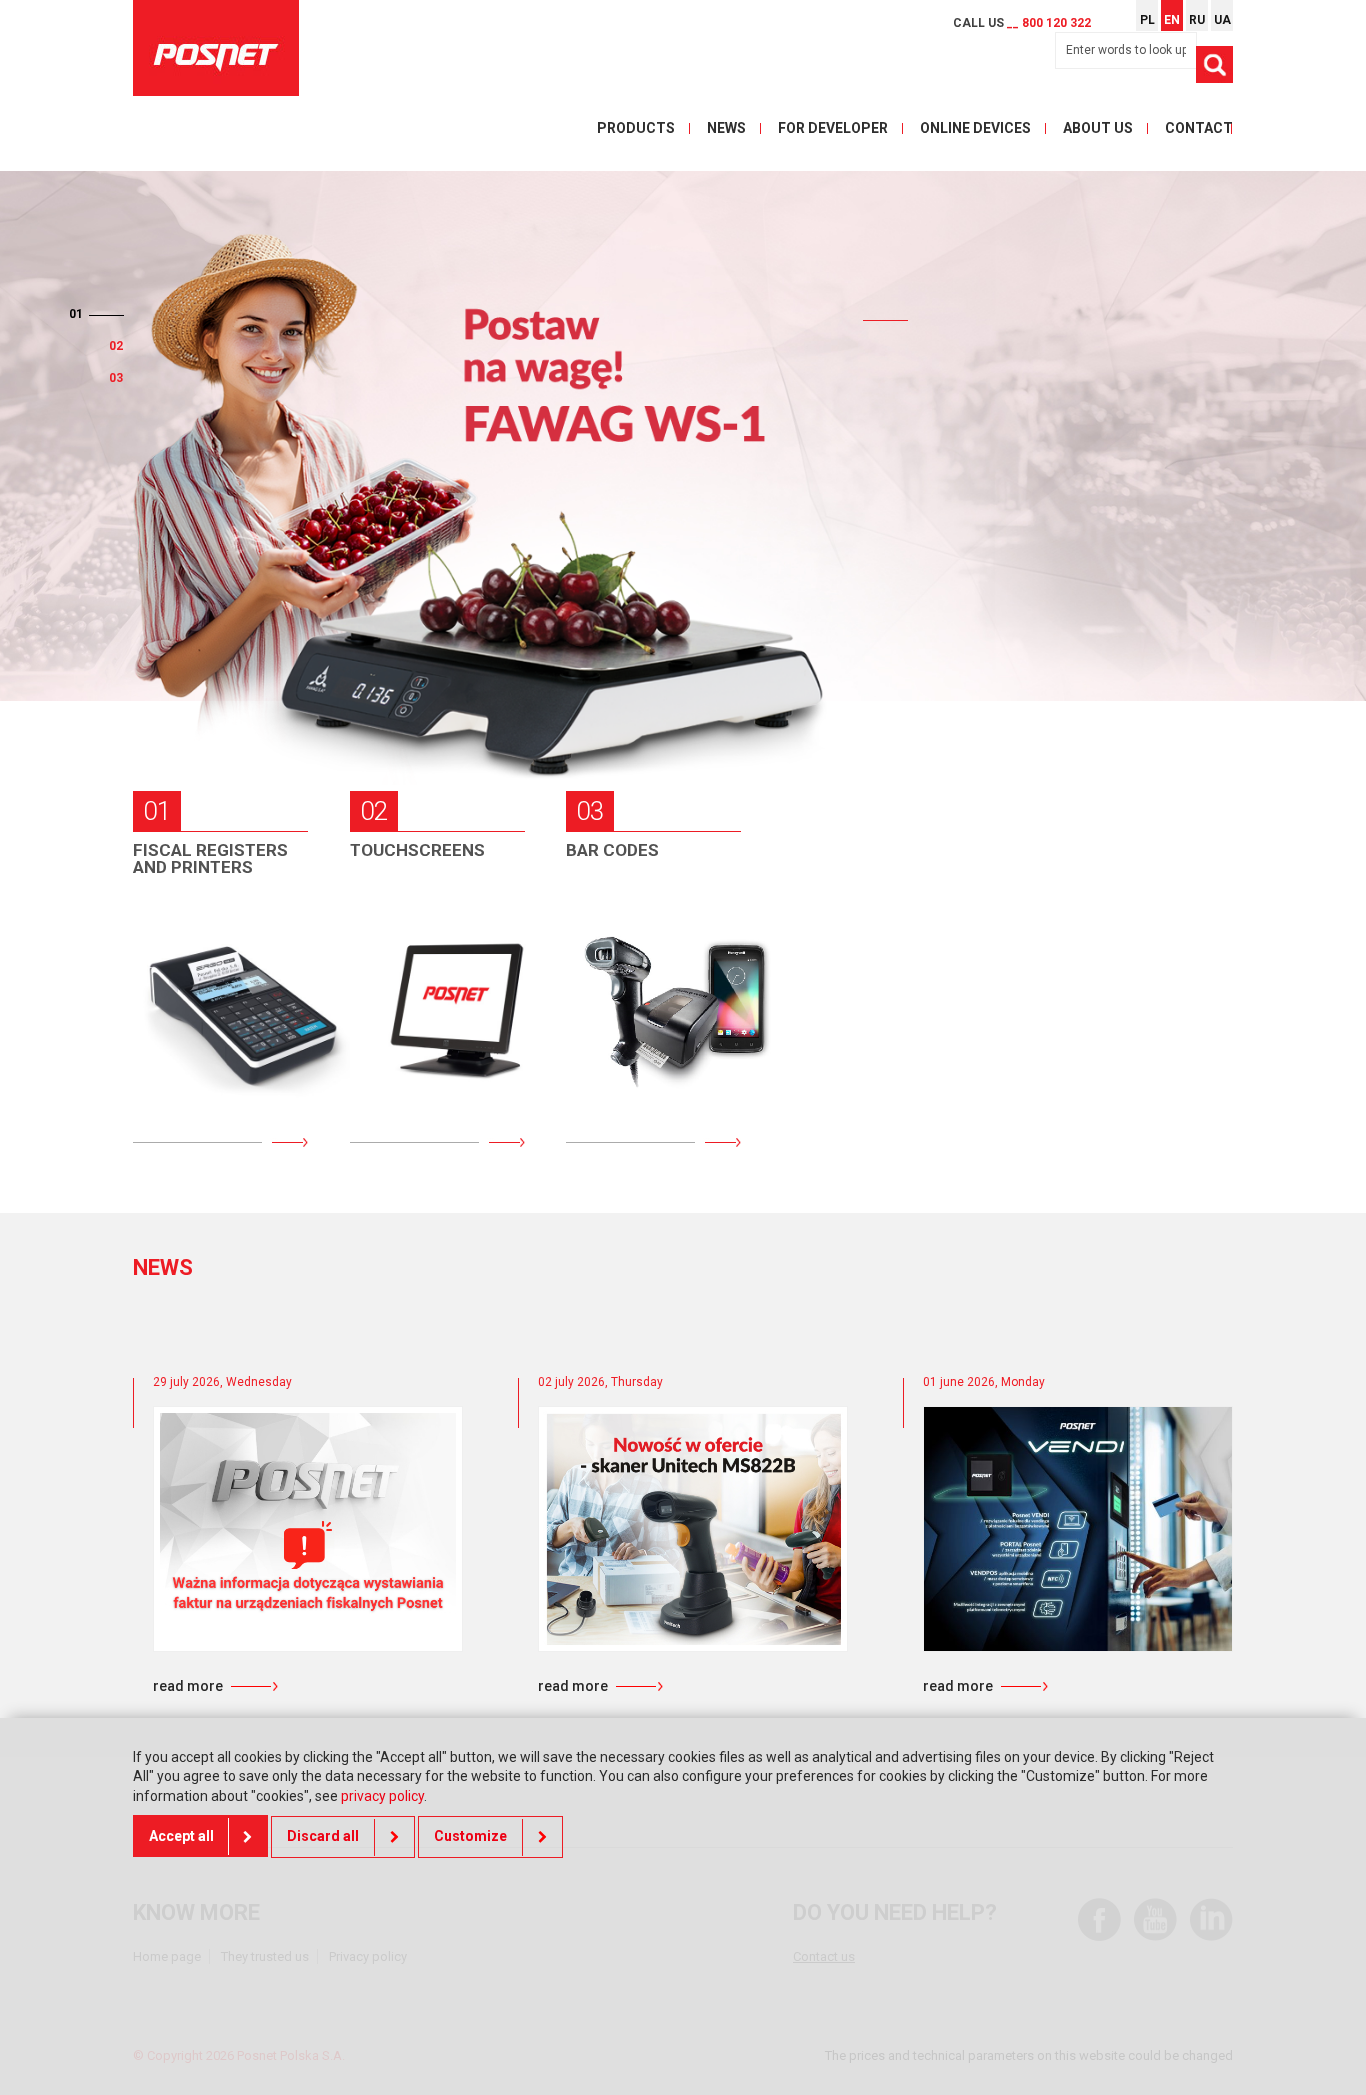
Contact (1199, 128)
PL (1147, 20)
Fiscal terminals (227, 1045)
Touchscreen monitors (424, 934)
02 (76, 346)
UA (1222, 20)
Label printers (651, 1045)
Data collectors (660, 924)
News (726, 128)
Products (636, 128)
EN (1172, 20)
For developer (833, 128)
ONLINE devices (975, 128)
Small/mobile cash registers (207, 934)
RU (1197, 20)
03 (116, 378)
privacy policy (382, 1796)
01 (116, 314)
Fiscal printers (221, 994)
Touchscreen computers (424, 1004)
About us (1098, 128)
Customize (470, 1837)
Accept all (181, 1837)
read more (188, 1686)
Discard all (323, 1837)
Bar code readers (622, 985)
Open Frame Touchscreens (420, 1074)
